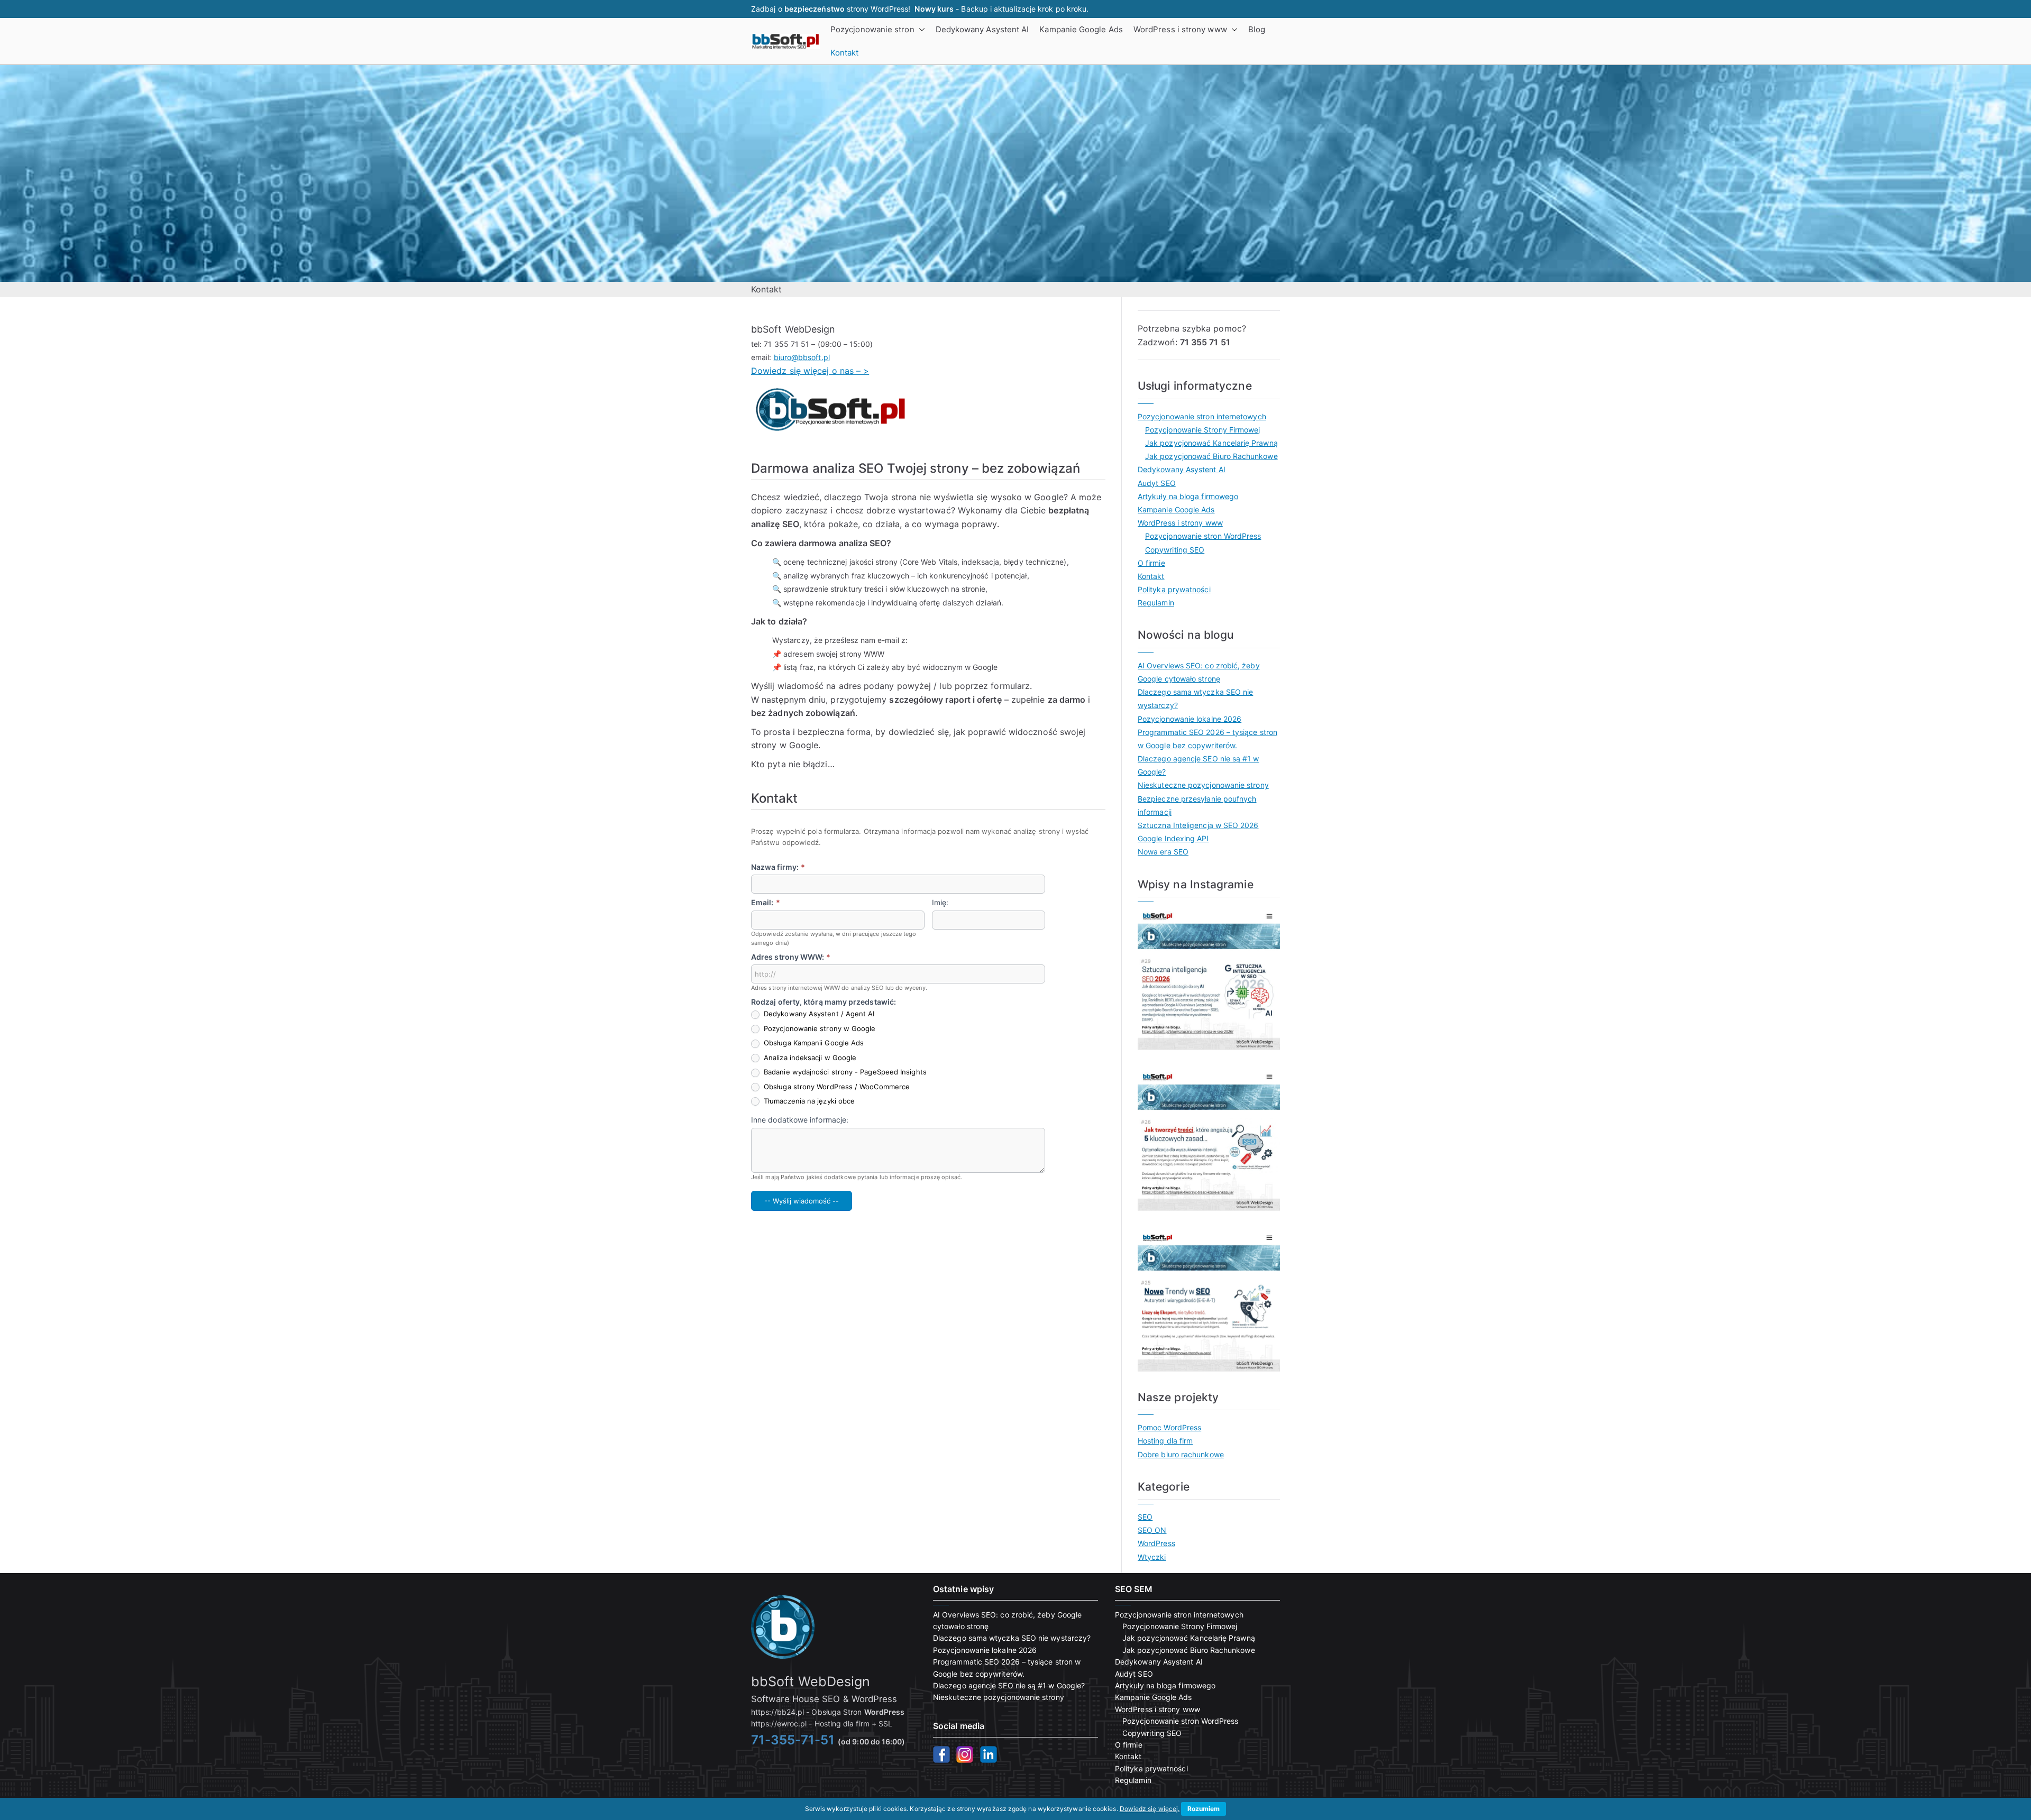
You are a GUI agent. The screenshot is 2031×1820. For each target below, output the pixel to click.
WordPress (1156, 1543)
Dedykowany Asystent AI (982, 29)
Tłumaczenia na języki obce (808, 1101)
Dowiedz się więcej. (1150, 1809)
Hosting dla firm (1165, 1441)
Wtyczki (1152, 1557)
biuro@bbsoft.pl (802, 357)
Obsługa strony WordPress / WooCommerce (836, 1087)
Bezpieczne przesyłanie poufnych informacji (1197, 805)
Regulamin (1156, 603)
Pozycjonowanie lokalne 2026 (1190, 719)
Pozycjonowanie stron (872, 29)
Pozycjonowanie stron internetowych (1202, 416)
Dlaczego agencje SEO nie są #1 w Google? (1199, 765)
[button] (920, 30)
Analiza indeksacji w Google (809, 1058)
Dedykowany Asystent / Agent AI (818, 1014)
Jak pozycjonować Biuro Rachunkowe (1211, 456)
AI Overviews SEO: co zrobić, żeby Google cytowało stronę (1199, 672)
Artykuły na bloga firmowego (1188, 496)
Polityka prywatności (1174, 589)
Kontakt (845, 53)
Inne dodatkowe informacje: (800, 1120)
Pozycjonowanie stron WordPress (1203, 536)
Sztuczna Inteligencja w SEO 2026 (1198, 825)
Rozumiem (1204, 1809)
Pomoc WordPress (1169, 1427)
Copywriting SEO (1175, 550)
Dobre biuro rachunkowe (1181, 1454)
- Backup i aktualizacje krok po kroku (1000, 9)
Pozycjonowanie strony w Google (818, 1028)
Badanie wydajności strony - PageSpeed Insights (844, 1072)
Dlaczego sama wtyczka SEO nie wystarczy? (1195, 698)
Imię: (940, 902)
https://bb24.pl (777, 1712)
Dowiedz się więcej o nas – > (810, 371)
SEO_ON (1152, 1530)
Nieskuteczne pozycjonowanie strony (1203, 785)
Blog (1257, 29)
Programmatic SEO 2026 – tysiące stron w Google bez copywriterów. (1207, 739)
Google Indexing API (1173, 838)
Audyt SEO (1157, 483)
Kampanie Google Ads (1081, 29)
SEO (1145, 1517)
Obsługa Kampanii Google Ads (813, 1043)
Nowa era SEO (1163, 852)
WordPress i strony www (1180, 29)
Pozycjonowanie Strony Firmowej (1202, 430)
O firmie (1151, 563)
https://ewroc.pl (779, 1724)
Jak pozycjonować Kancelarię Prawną (1211, 443)
